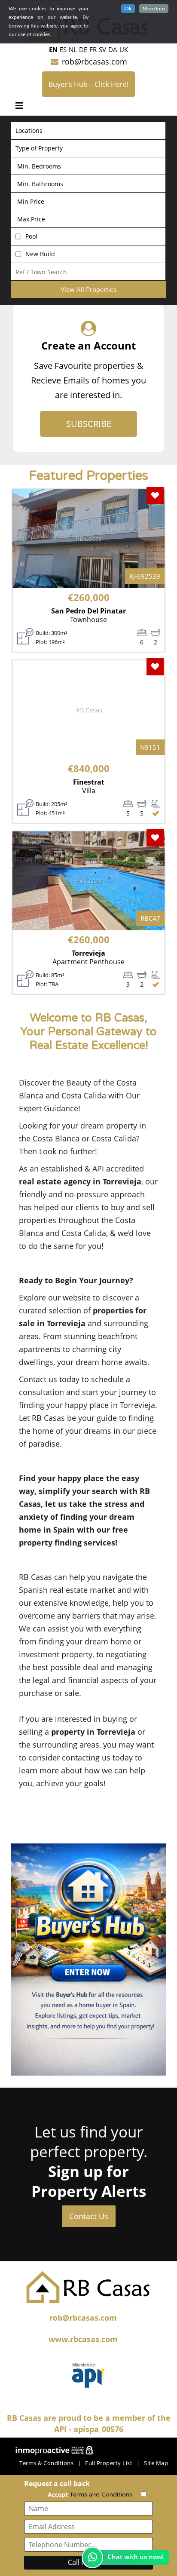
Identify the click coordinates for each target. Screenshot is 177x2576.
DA (113, 49)
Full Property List (109, 2463)
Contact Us (89, 2216)
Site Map (156, 2463)
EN (53, 49)
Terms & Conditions (46, 2463)
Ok (128, 9)
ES (63, 49)
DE (83, 49)
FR (93, 49)
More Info (154, 9)
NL (73, 49)
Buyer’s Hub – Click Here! (88, 84)
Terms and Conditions (101, 2495)
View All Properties (88, 289)
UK (124, 49)
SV (102, 49)
